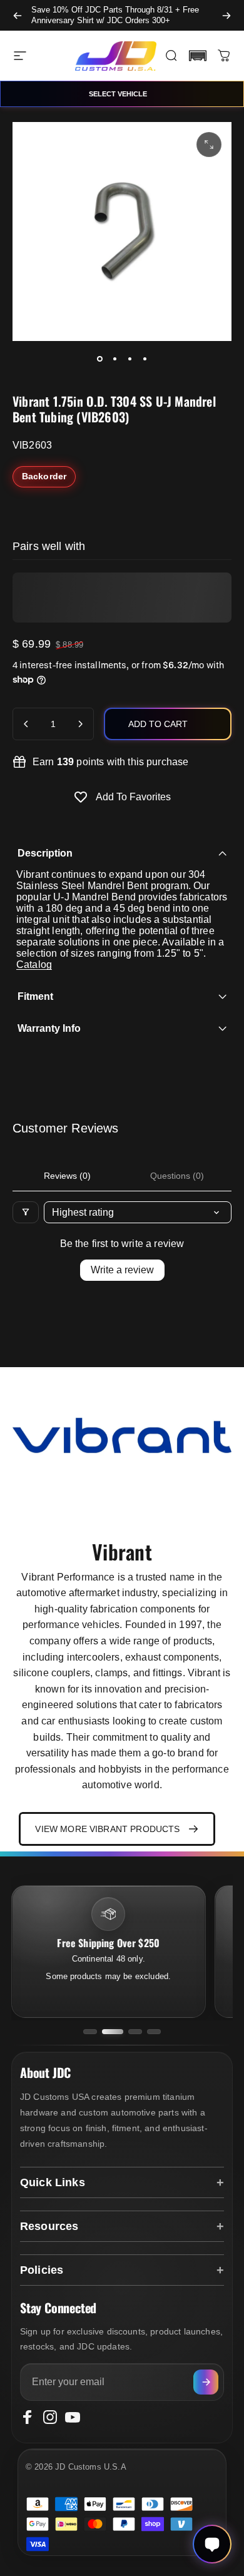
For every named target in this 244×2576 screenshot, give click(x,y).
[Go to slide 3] (135, 2032)
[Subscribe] (206, 2382)
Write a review (122, 1270)
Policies (42, 2270)
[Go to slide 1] (90, 2032)
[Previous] (18, 15)
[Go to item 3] (130, 359)
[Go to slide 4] (154, 2032)
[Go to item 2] (114, 359)
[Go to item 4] (145, 359)
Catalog (34, 965)
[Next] (226, 15)
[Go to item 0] (99, 359)
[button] (198, 56)
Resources (49, 2226)
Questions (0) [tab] (177, 1176)
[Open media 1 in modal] (209, 145)
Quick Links (53, 2182)
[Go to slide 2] (113, 2032)
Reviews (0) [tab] (67, 1176)
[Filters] (26, 1212)
